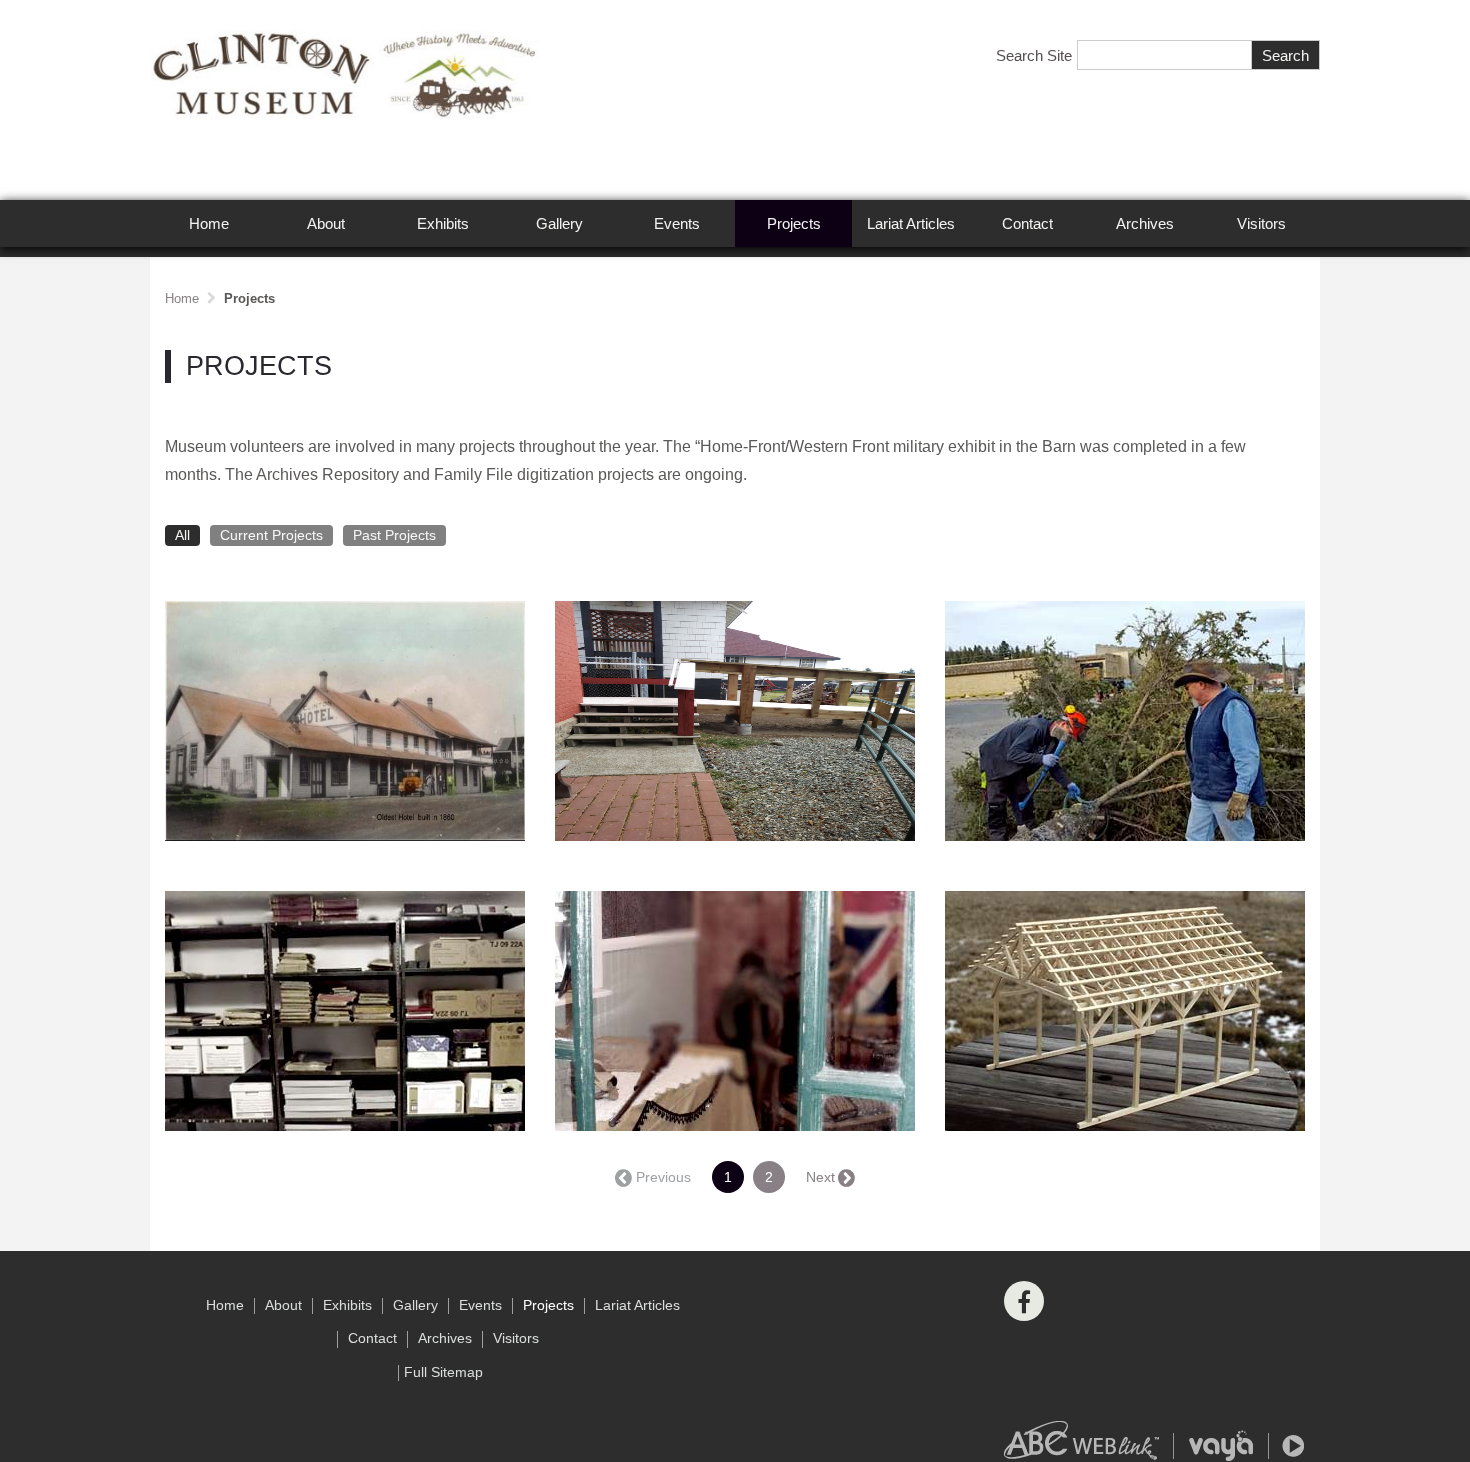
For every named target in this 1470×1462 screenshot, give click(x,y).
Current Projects (271, 535)
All (182, 535)
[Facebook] (1024, 1301)
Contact (1027, 223)
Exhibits (443, 223)
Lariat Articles (911, 223)
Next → (829, 1177)
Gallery (559, 223)
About (326, 223)
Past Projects (394, 535)
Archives (1145, 223)
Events (677, 223)
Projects (794, 223)
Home (209, 223)
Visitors (1261, 223)
